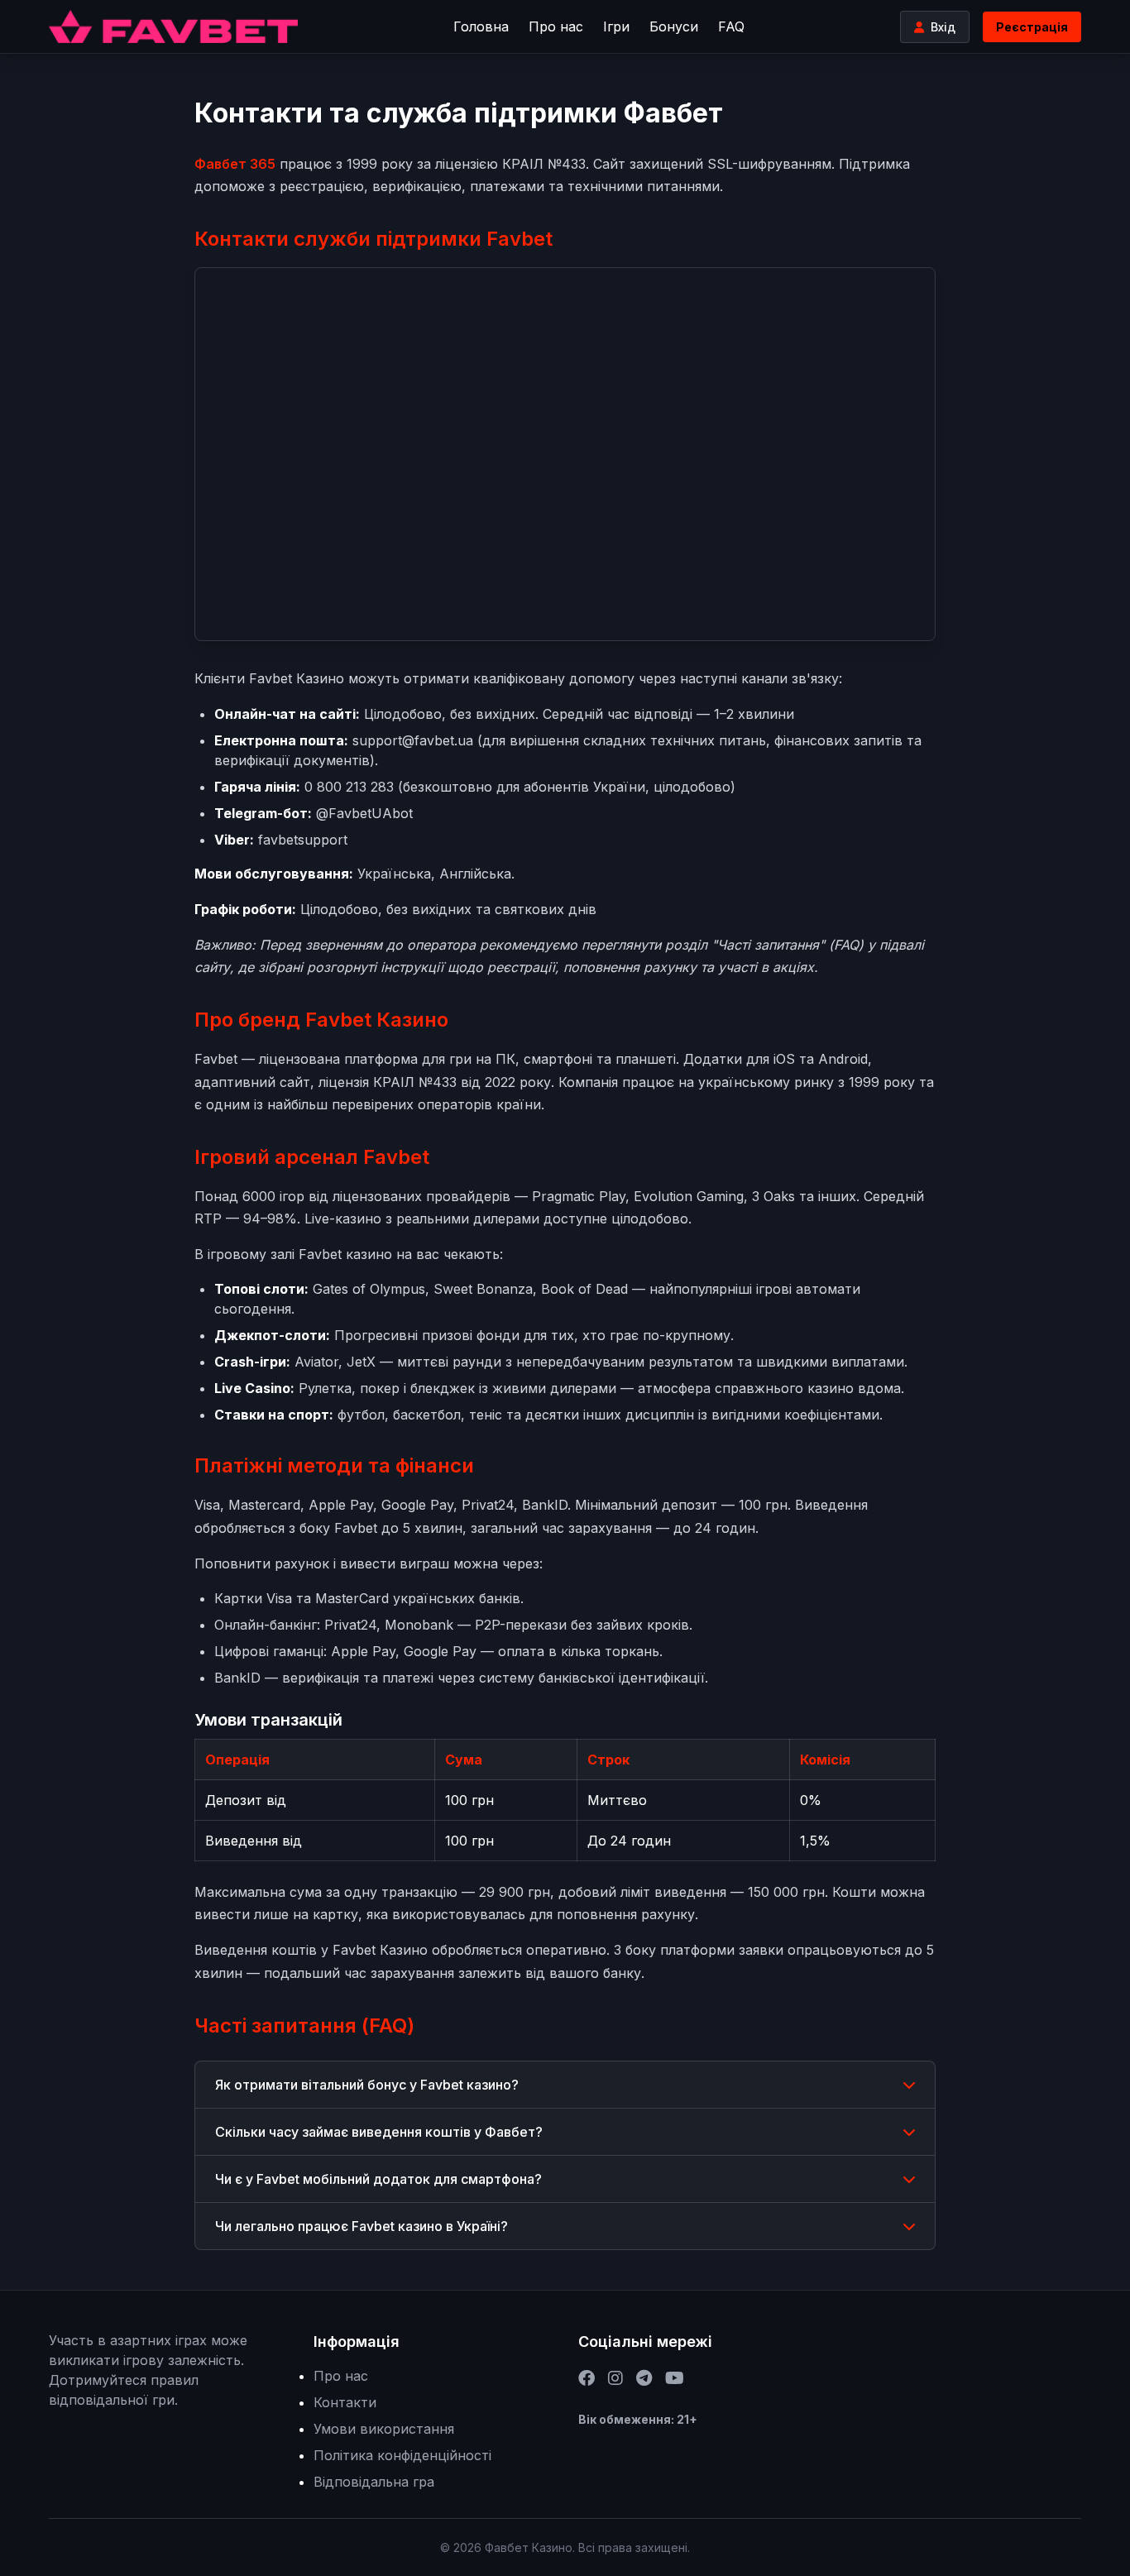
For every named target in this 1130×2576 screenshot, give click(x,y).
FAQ (731, 26)
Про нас (556, 26)
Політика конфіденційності (402, 2455)
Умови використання (384, 2429)
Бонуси (674, 26)
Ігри (616, 26)
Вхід (943, 27)
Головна (481, 26)
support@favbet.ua (413, 740)
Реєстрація (1032, 27)
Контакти (345, 2402)
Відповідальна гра (374, 2482)
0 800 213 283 (349, 787)
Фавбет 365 (235, 164)
